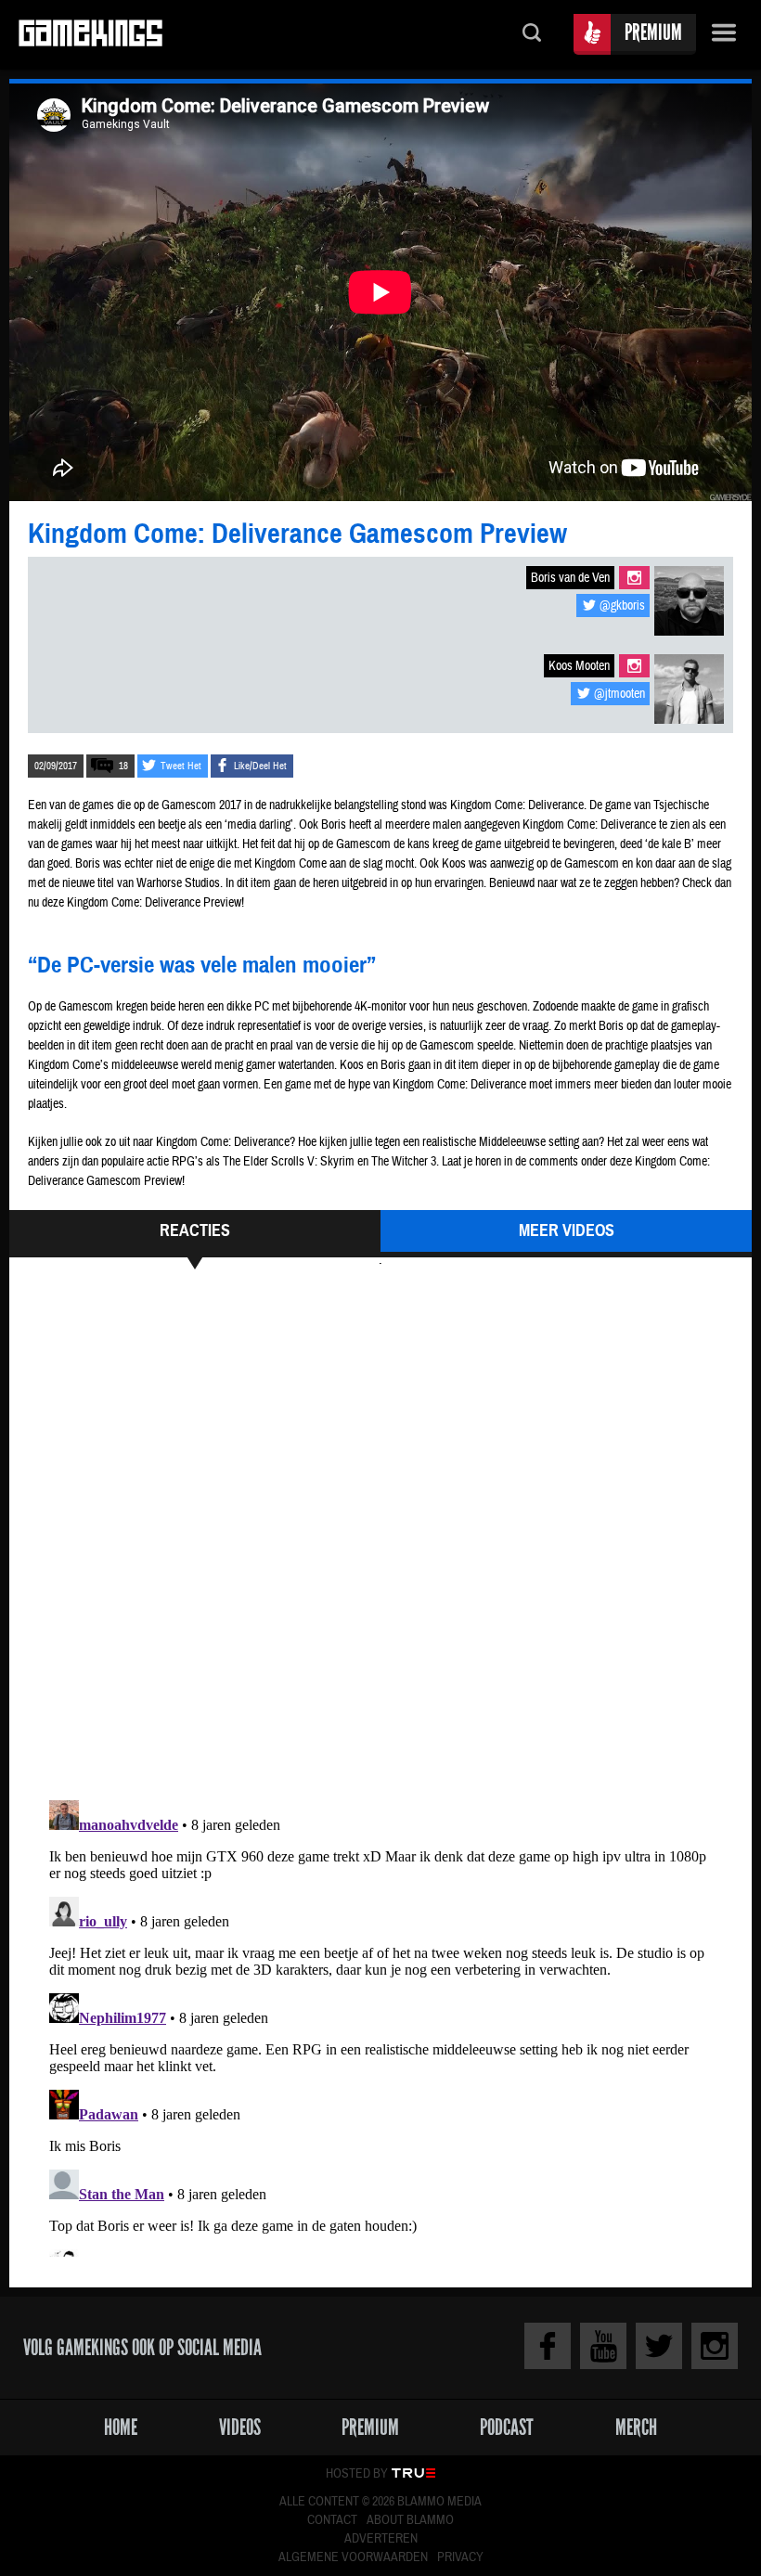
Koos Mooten (579, 666)
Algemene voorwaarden (353, 2557)
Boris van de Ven (570, 578)
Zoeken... (532, 35)
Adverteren (381, 2539)
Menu (724, 35)
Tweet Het (181, 766)
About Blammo (410, 2520)
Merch (636, 2427)
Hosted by (357, 2474)
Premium (653, 32)
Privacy (460, 2557)
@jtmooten (619, 694)
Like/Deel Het (260, 766)
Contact (332, 2520)
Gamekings (90, 35)
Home (121, 2427)
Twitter (659, 2346)
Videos (240, 2427)
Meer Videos (567, 1230)
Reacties (195, 1230)
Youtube (603, 2346)
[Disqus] (380, 1532)
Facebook (548, 2346)
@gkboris (622, 606)
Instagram (634, 578)
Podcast (507, 2427)
